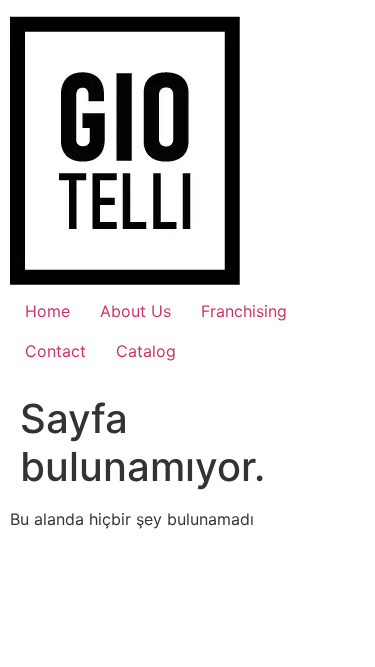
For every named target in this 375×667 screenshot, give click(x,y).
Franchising (244, 311)
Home (47, 311)
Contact (55, 351)
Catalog (146, 351)
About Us (135, 311)
